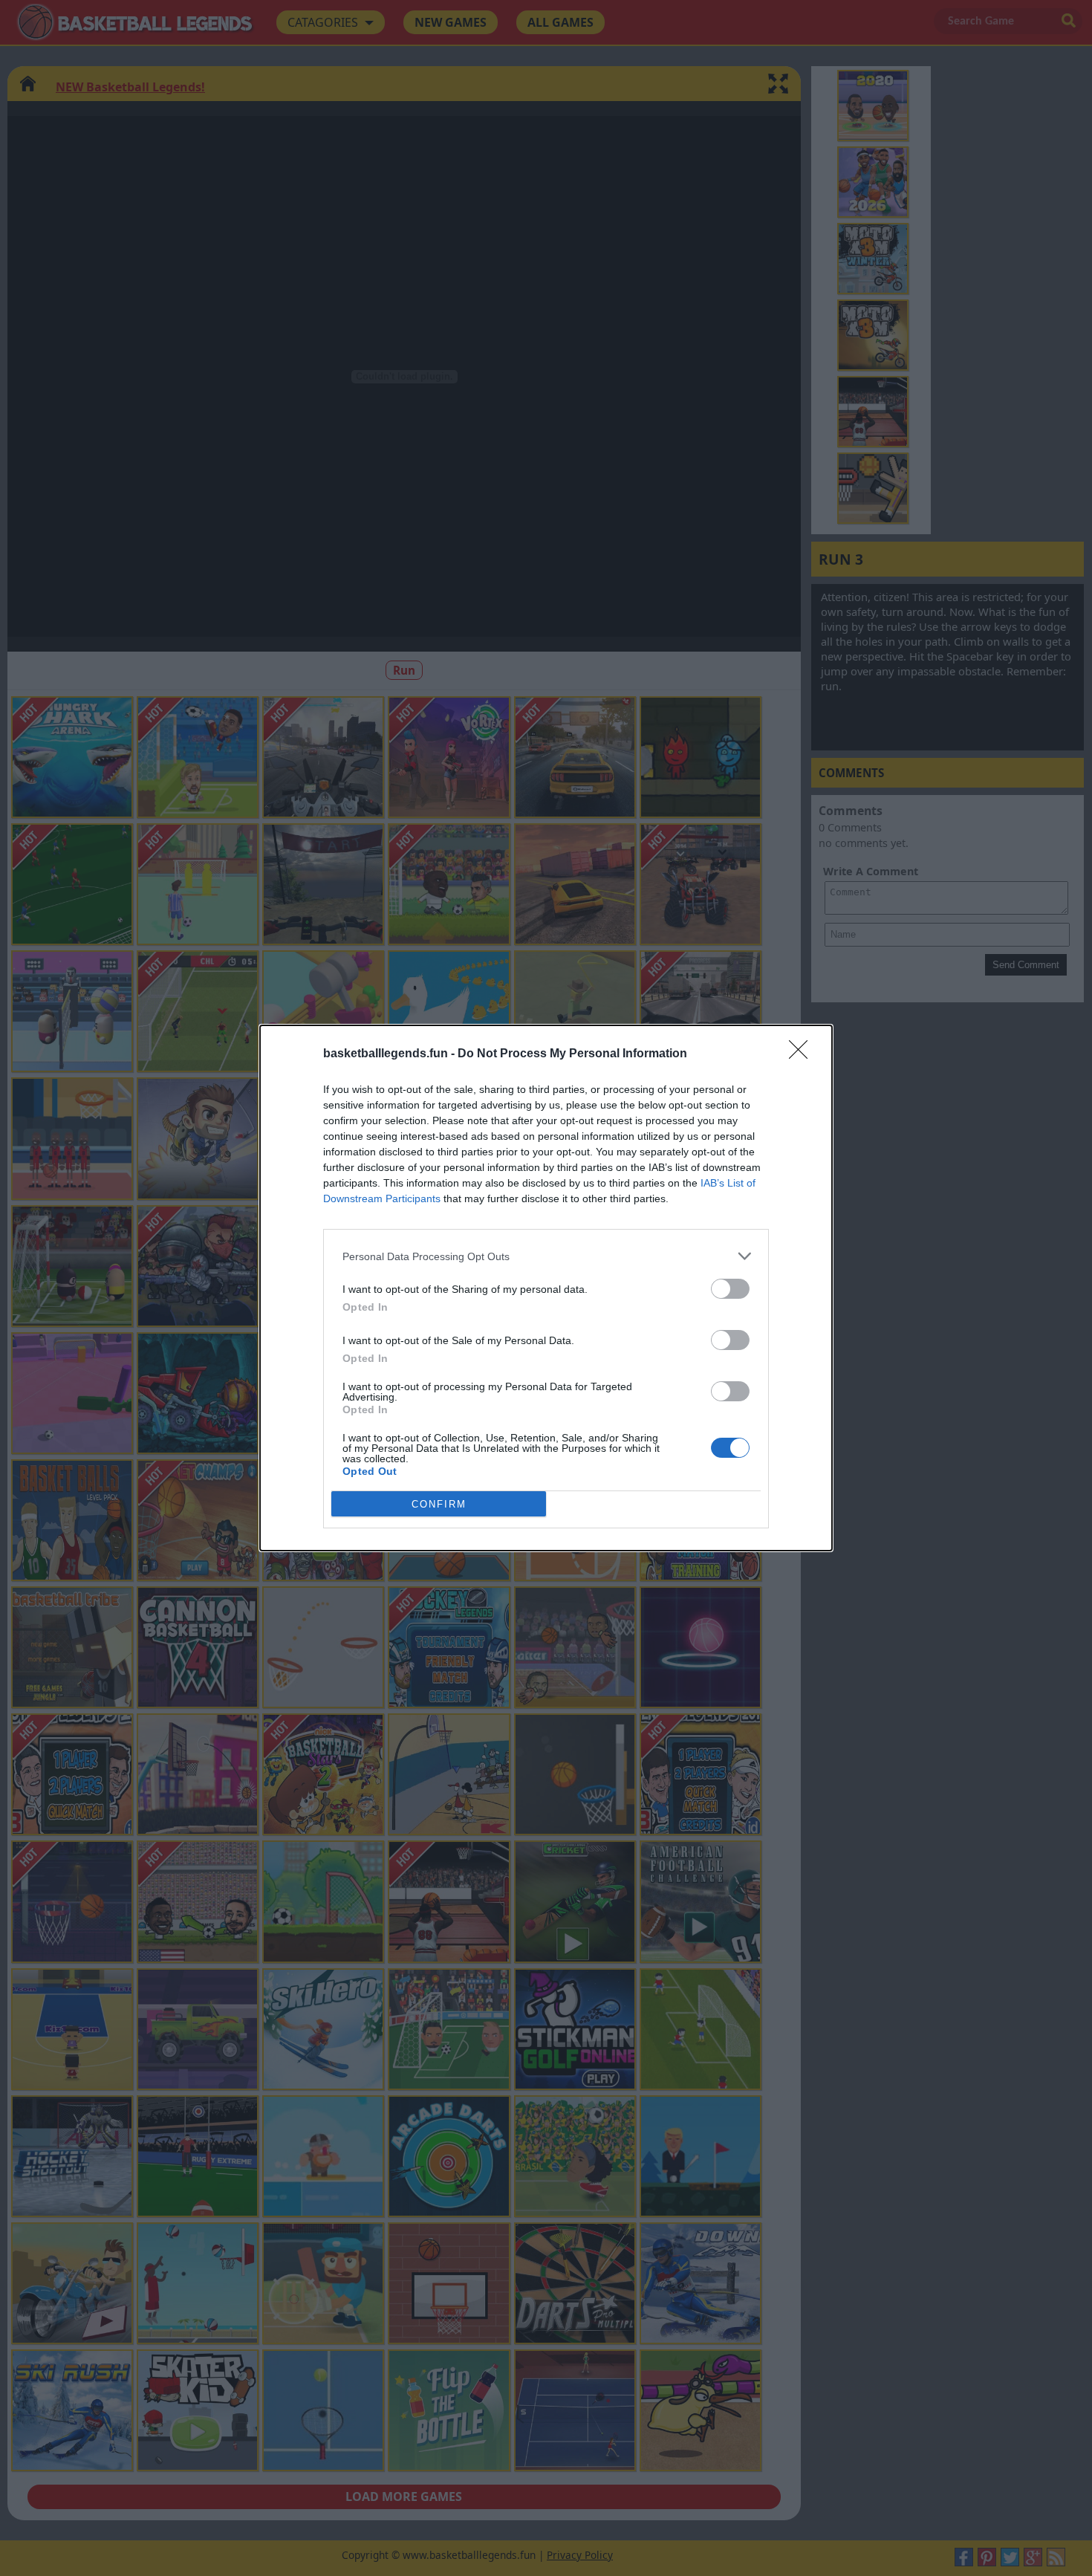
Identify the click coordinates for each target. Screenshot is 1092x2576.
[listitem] (546, 1256)
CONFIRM (439, 1504)
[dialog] (546, 1288)
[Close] (803, 1054)
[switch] (730, 1289)
